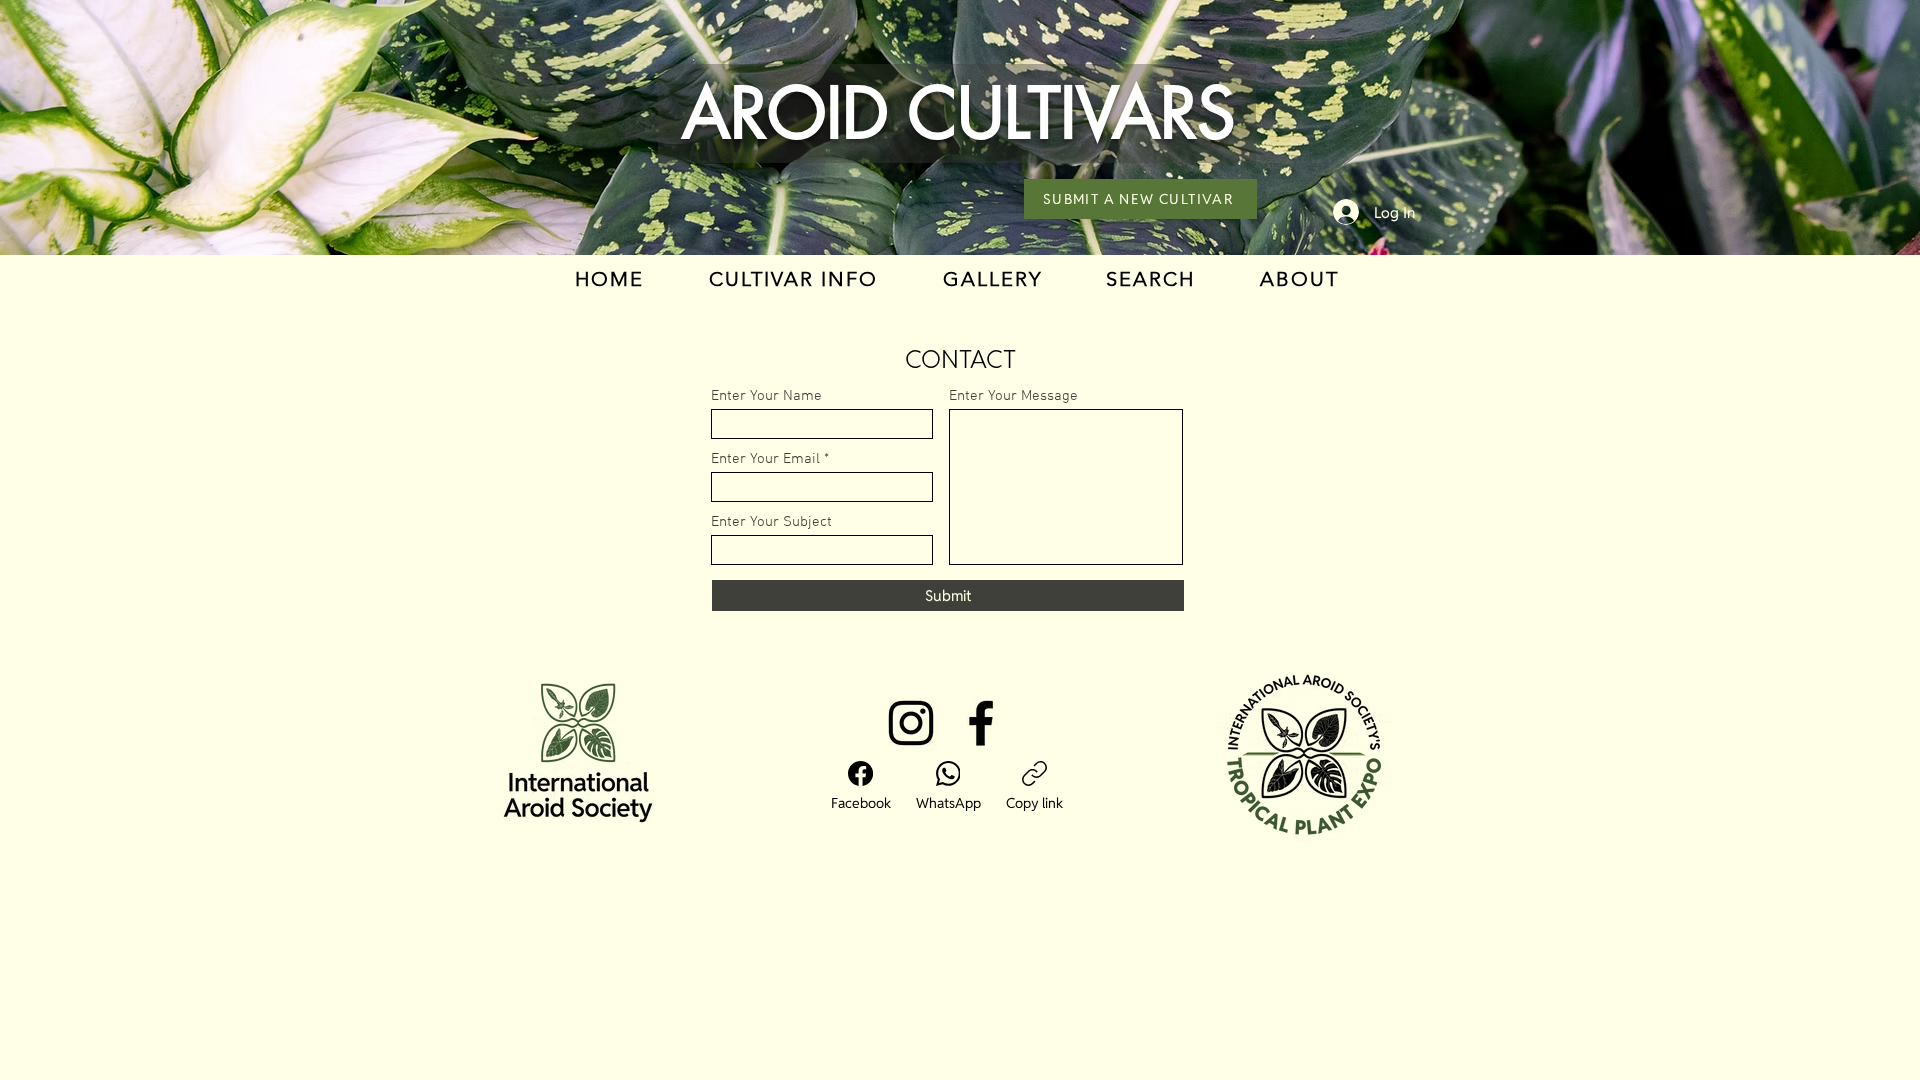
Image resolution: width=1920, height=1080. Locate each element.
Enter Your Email (765, 459)
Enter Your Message (1013, 396)
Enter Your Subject (771, 522)
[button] (794, 279)
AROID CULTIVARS (959, 113)
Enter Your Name (766, 396)
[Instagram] (911, 723)
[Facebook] (981, 723)
